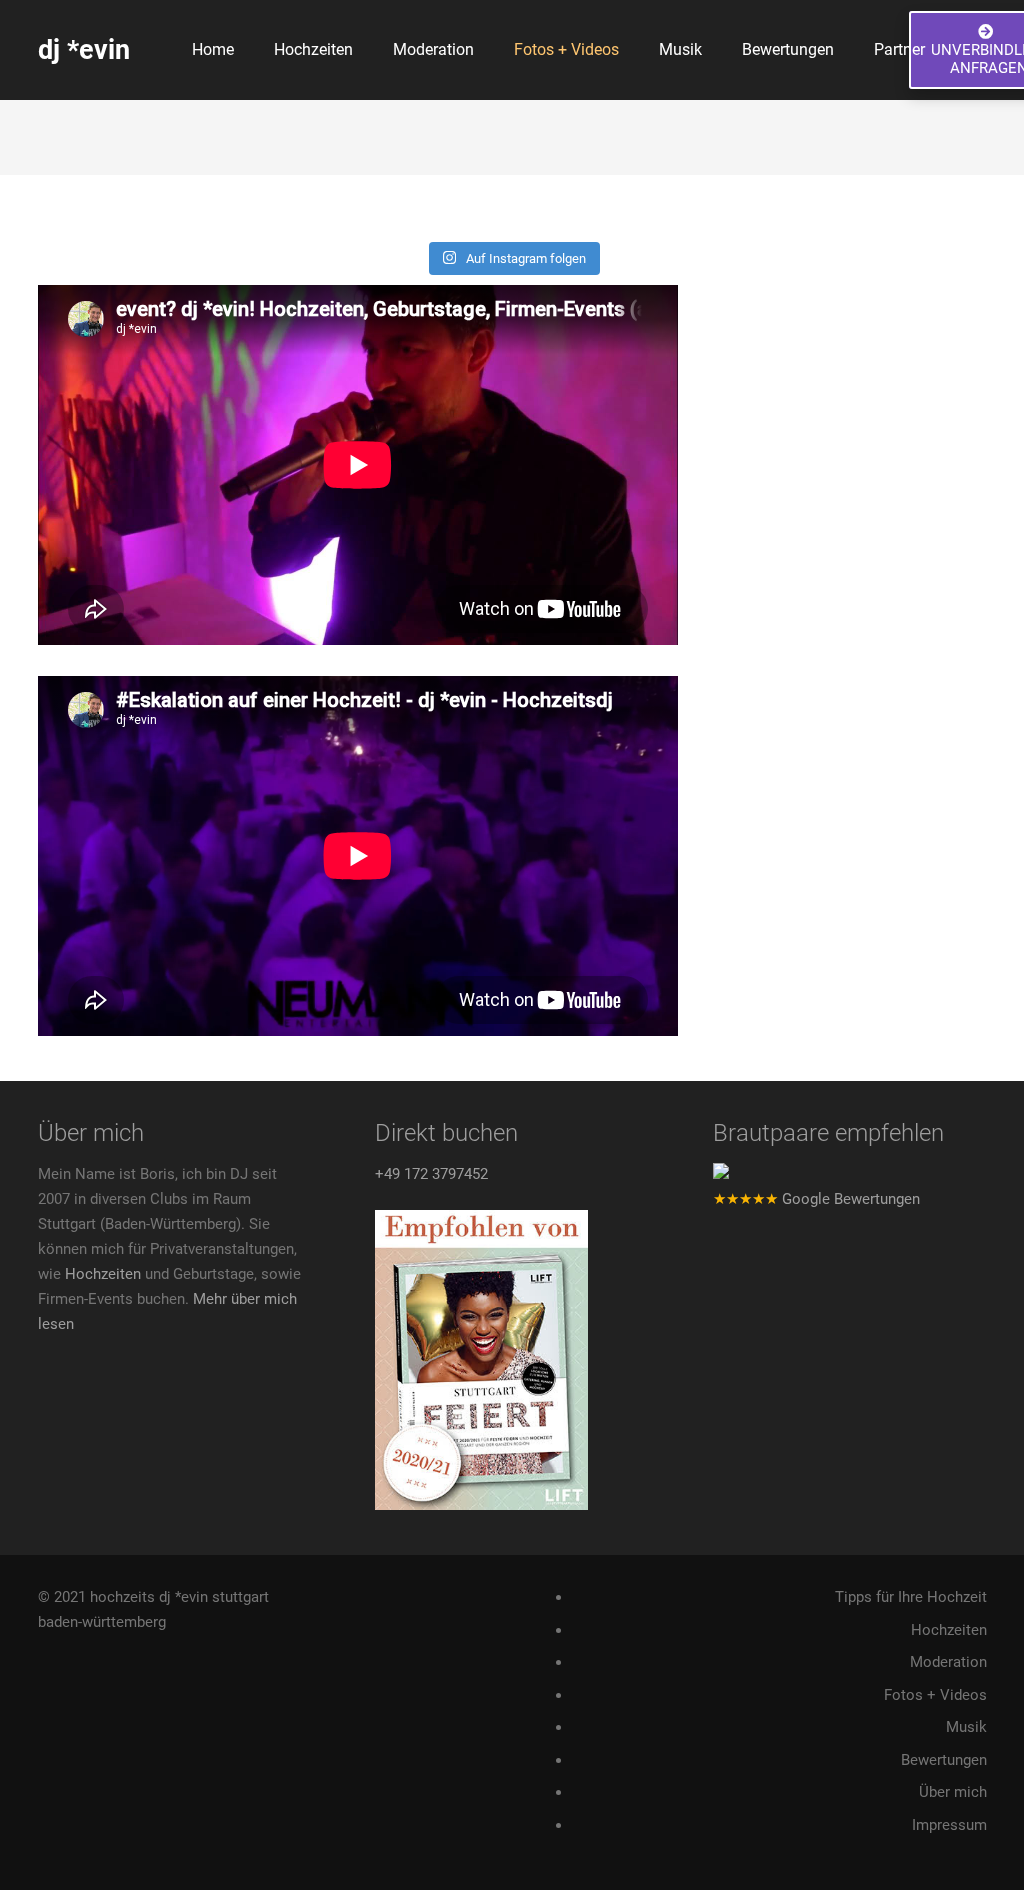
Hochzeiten (103, 1274)
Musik (966, 1727)
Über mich (953, 1792)
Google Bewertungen (816, 1199)
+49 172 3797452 (431, 1174)
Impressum (949, 1825)
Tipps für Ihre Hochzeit (911, 1597)
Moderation (948, 1662)
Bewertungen (944, 1760)
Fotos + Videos (935, 1695)
